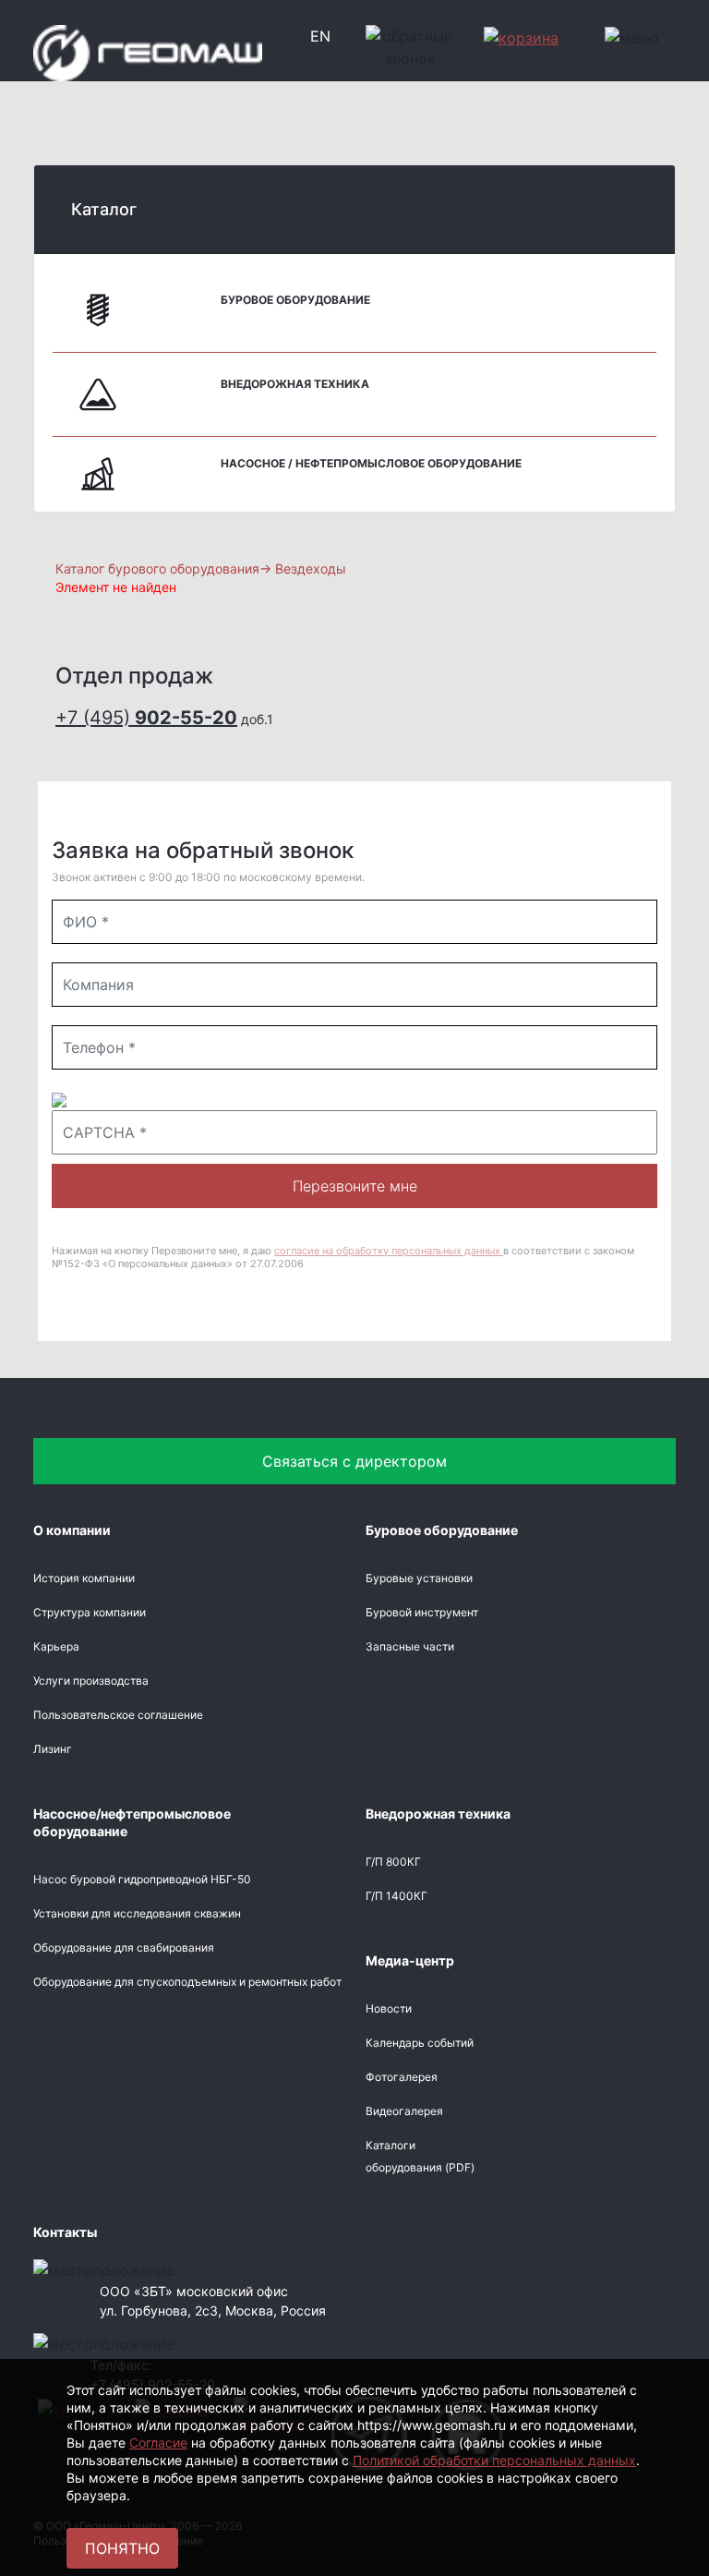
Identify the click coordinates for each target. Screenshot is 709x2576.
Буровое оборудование (295, 300)
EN (320, 36)
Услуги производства (91, 1681)
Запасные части (410, 1646)
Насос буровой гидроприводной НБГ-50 (142, 1879)
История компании (84, 1578)
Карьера (56, 1646)
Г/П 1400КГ (397, 1896)
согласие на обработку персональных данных (389, 1251)
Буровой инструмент (422, 1612)
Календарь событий (420, 2043)
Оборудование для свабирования (124, 1947)
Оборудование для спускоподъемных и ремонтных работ (187, 1982)
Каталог (104, 209)
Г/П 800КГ (393, 1862)
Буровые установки (419, 1578)
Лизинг (53, 1749)
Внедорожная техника (295, 384)
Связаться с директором (354, 1461)
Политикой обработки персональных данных (494, 2460)
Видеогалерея (404, 2111)
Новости (389, 2008)
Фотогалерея (402, 2077)
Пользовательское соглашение (118, 1715)
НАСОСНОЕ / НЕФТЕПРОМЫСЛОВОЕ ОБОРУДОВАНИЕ (371, 463)
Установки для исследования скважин (137, 1913)
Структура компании (90, 1612)
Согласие (158, 2443)
